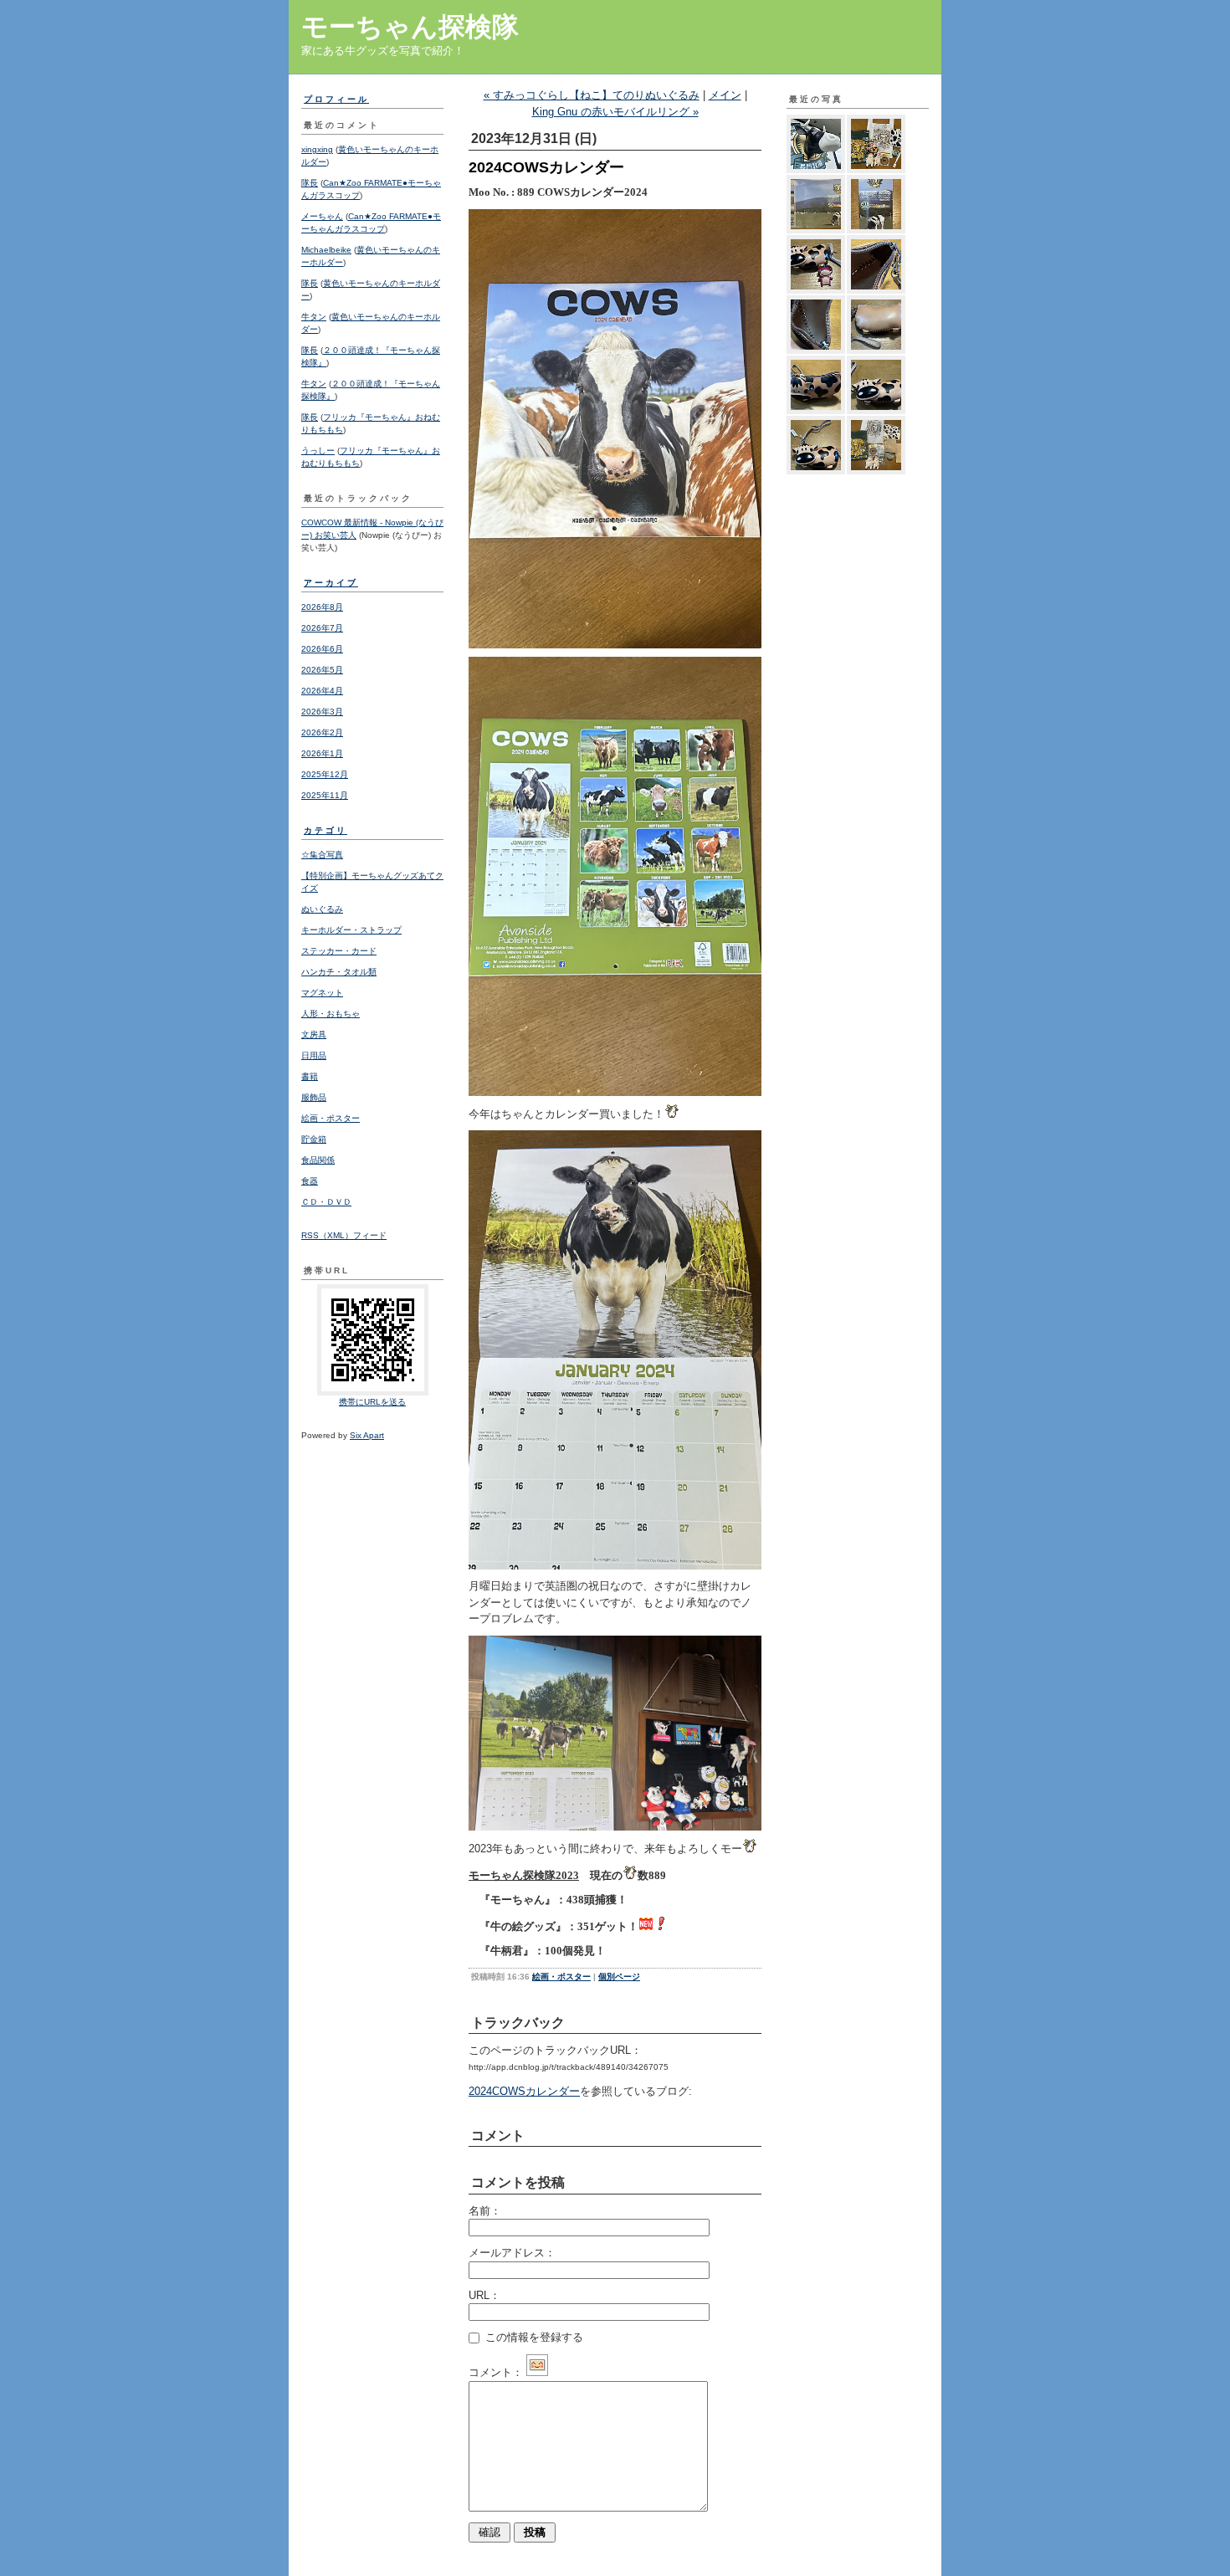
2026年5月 (322, 670)
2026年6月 (322, 649)
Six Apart (367, 1435)
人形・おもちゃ (331, 1014)
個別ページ (619, 1977)
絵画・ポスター (331, 1118)
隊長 (310, 183)
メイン (725, 95)
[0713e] (816, 385)
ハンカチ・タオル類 (339, 972)
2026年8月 (322, 607)
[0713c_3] (816, 445)
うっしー (318, 451)
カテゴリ (325, 830)
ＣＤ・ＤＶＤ (326, 1202)
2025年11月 (325, 795)
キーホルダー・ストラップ (351, 930)
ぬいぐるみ (322, 909)
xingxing (317, 149)
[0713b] (876, 445)
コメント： (496, 2372)
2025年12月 (325, 774)
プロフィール (336, 99)
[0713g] (816, 325)
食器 (310, 1181)
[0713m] (816, 144)
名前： (485, 2211)
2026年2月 (322, 732)
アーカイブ (331, 583)
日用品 (314, 1055)
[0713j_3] (876, 204)
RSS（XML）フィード (344, 1235)
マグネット (322, 993)
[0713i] (816, 264)
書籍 (310, 1076)
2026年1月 (322, 753)
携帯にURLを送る (372, 1402)
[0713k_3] (816, 204)
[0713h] (876, 264)
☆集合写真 (322, 855)
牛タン (314, 317)
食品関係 (318, 1160)
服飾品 (314, 1097)
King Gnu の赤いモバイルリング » (615, 112)
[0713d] (876, 385)
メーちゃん (322, 216)
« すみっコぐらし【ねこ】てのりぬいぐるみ (592, 95)
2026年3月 (322, 712)
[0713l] (876, 144)
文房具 (314, 1034)
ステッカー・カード (339, 951)
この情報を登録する (533, 2337)
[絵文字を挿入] (537, 2372)
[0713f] (876, 325)
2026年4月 (322, 691)
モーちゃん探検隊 (410, 27)
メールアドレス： (512, 2253)
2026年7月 (322, 628)
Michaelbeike (326, 250)
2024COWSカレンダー (524, 2091)
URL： (484, 2295)
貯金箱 (314, 1139)
